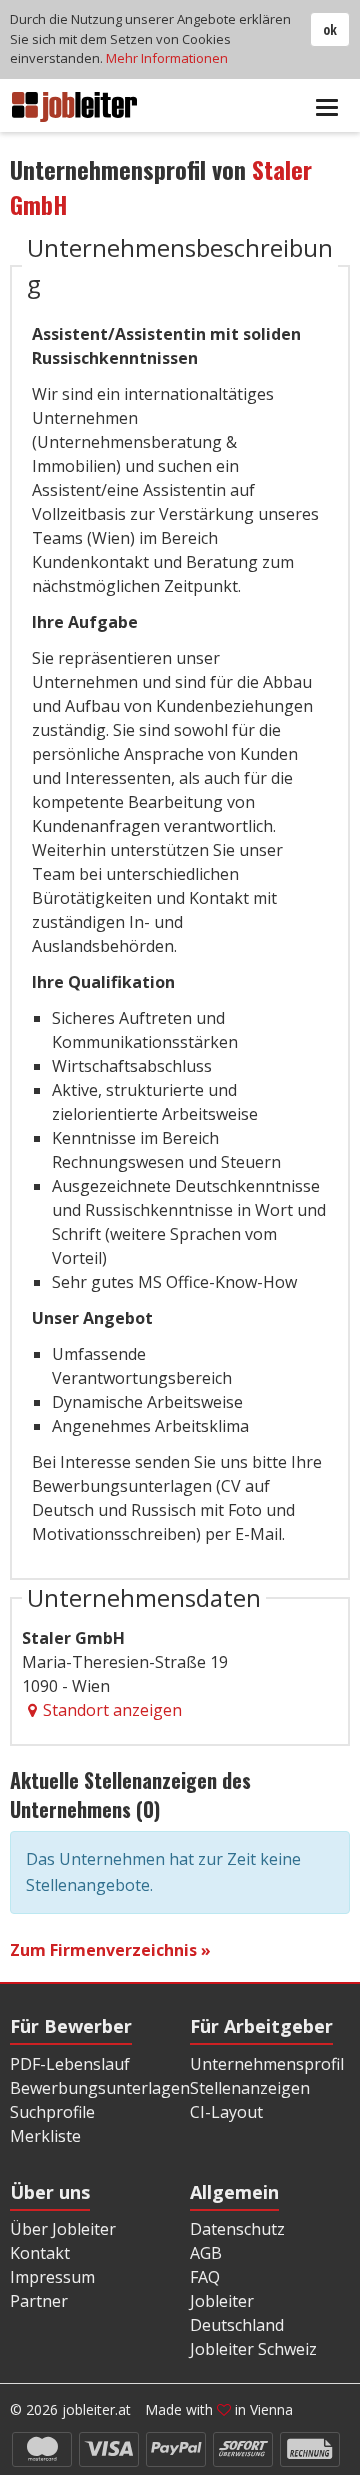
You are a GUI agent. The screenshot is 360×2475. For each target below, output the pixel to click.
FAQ (205, 2277)
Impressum (52, 2277)
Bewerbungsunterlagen (100, 2088)
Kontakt (40, 2253)
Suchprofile (52, 2112)
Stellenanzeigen (250, 2088)
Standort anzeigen (112, 1710)
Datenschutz (237, 2229)
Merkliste (45, 2136)
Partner (39, 2301)
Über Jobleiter (63, 2229)
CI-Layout (226, 2112)
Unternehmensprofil (267, 2064)
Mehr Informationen (167, 58)
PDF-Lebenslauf (70, 2064)
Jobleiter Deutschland (237, 2313)
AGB (206, 2253)
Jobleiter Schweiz (253, 2349)
